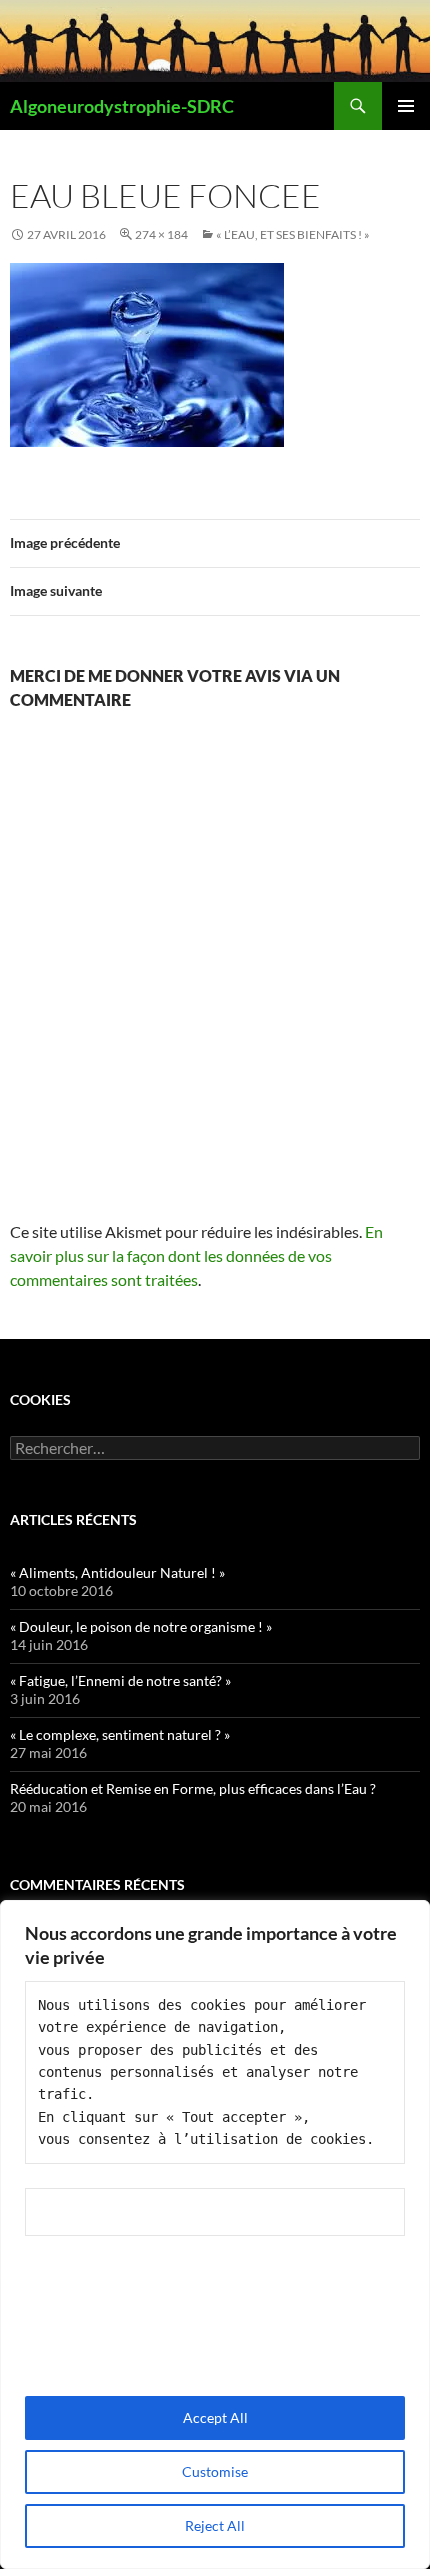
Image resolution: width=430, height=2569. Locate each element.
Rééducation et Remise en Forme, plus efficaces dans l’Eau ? (193, 1788)
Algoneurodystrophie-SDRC (122, 106)
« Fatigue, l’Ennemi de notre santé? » (120, 1680)
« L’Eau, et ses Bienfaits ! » (293, 234)
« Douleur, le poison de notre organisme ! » (141, 1626)
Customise (215, 2471)
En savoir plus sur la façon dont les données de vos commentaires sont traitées (196, 1255)
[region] (215, 2234)
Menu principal (406, 106)
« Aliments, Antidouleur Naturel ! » (117, 1572)
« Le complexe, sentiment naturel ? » (120, 1734)
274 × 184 (161, 234)
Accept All (215, 2417)
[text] (215, 2072)
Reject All (215, 2525)
